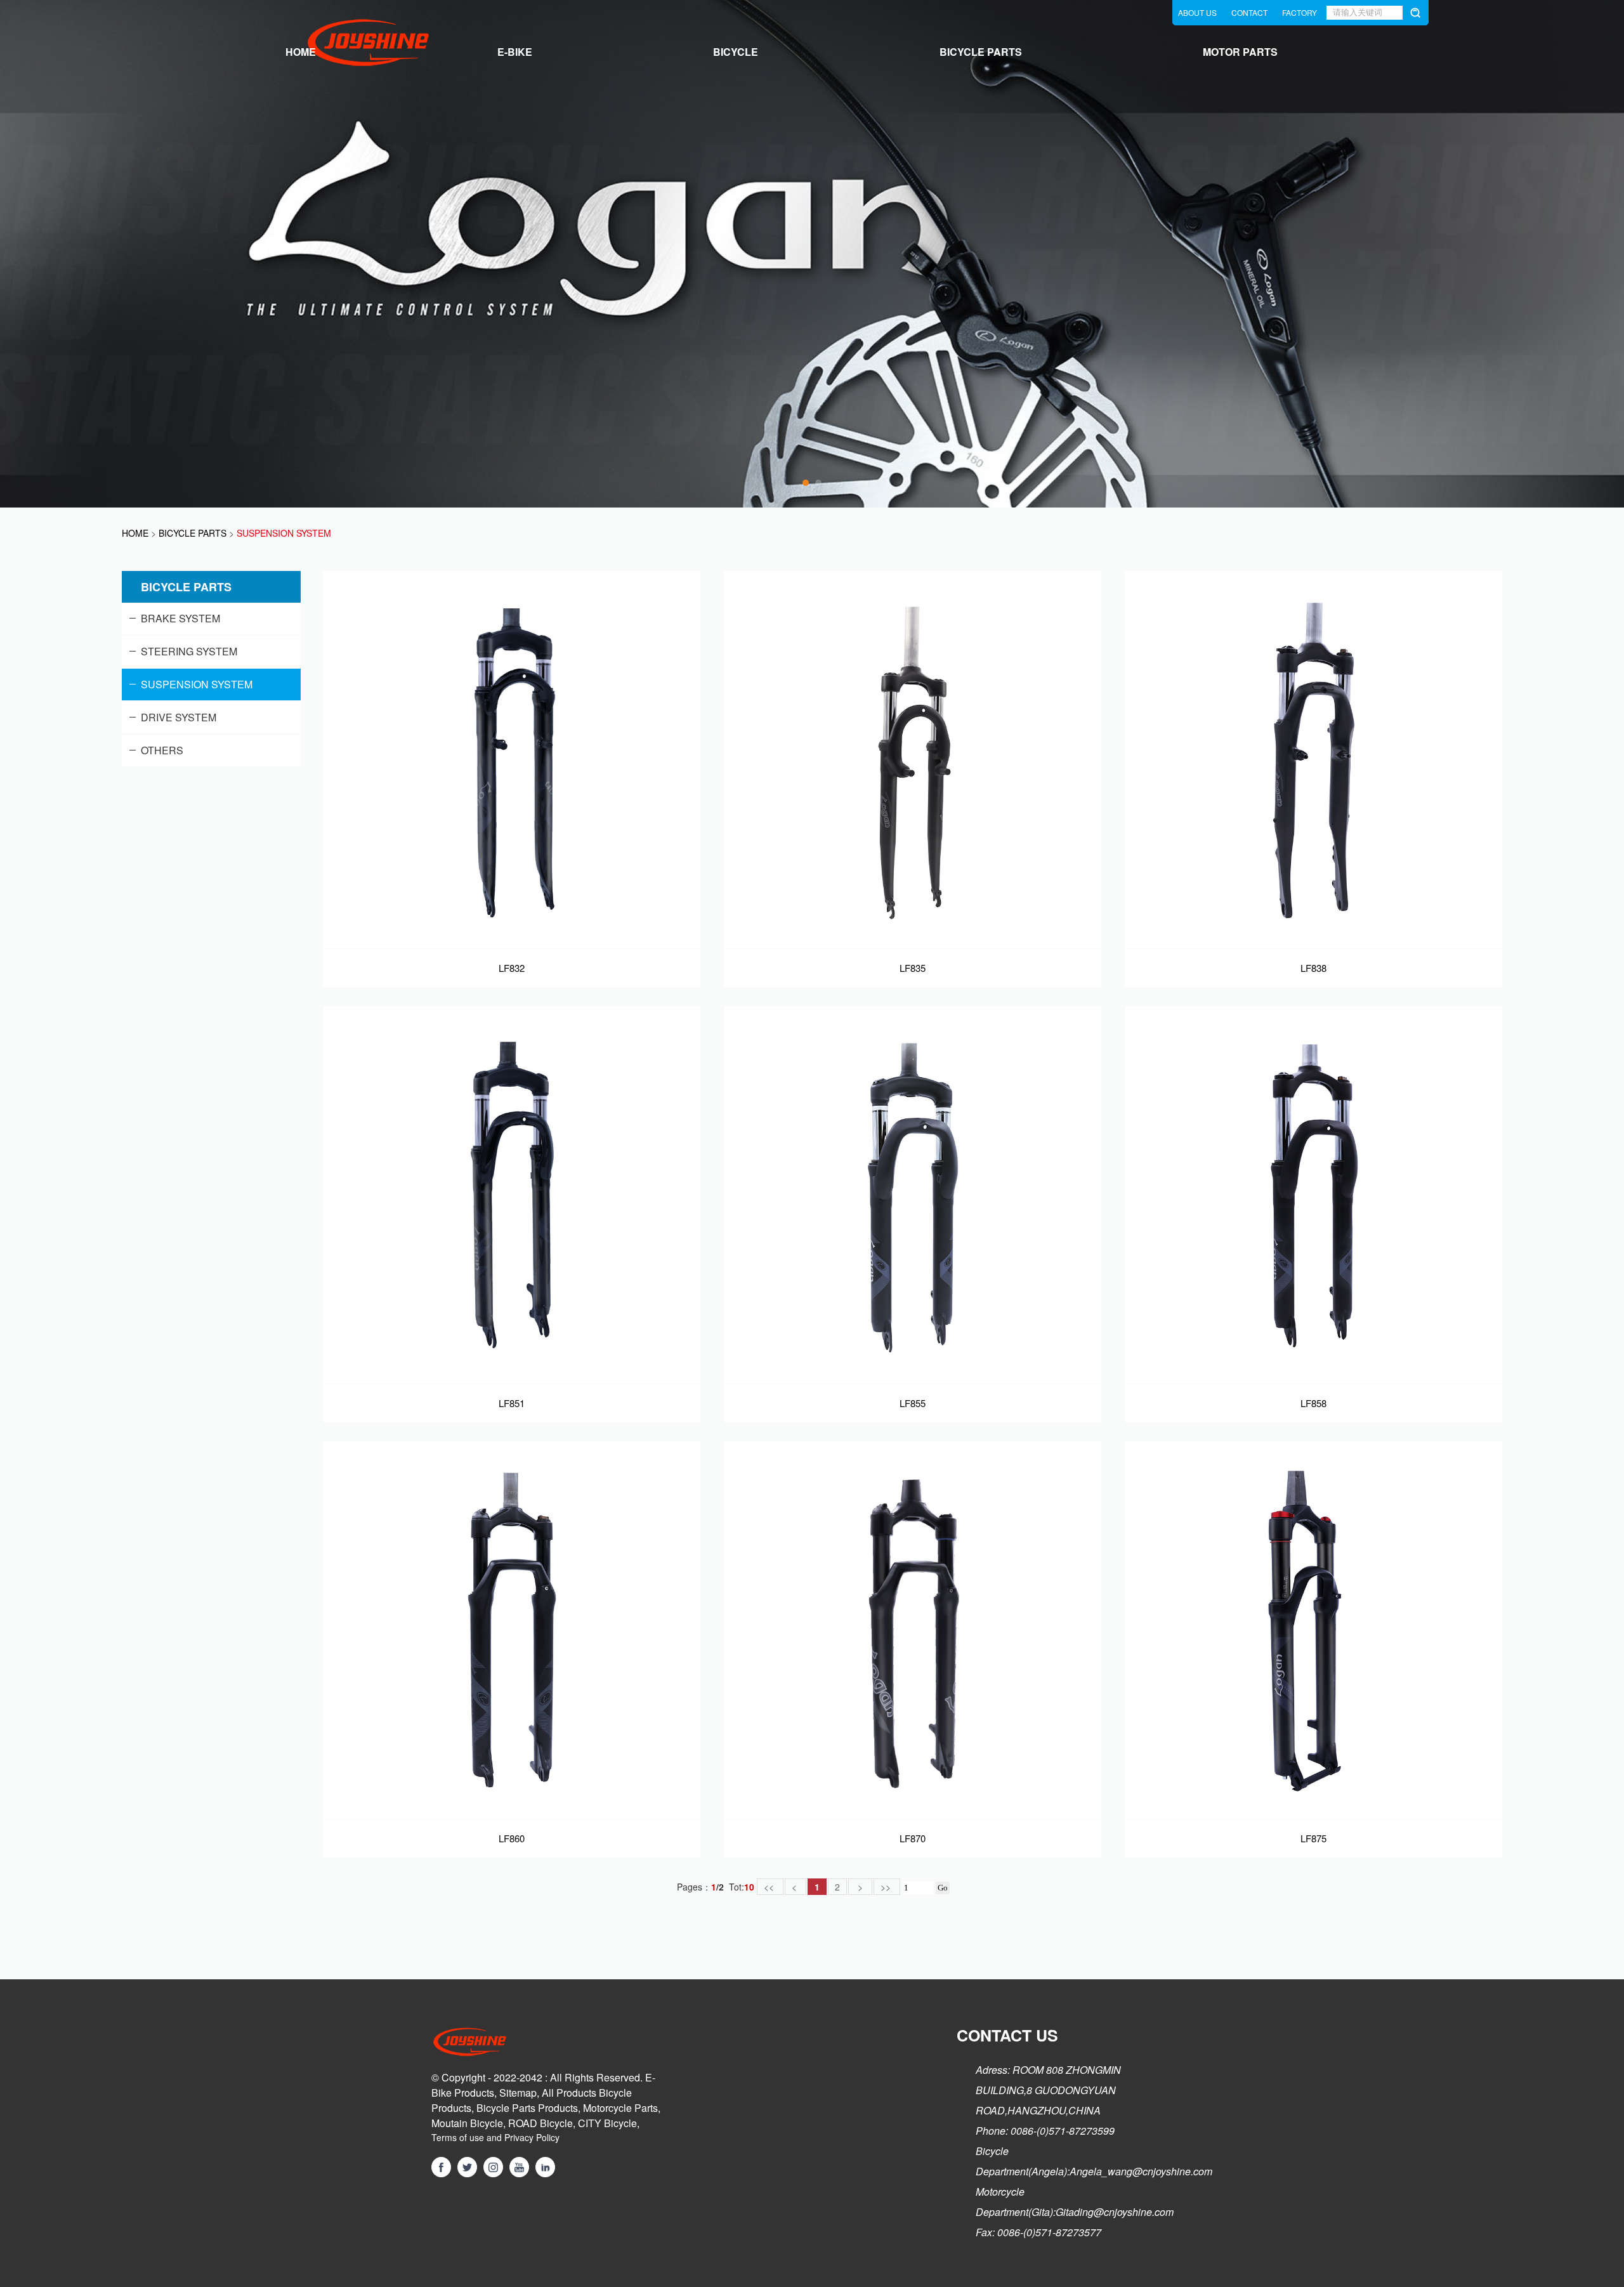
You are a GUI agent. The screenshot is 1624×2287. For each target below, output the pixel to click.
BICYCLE (736, 52)
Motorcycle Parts (620, 2108)
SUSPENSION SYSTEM (197, 684)
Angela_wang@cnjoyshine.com (1141, 2171)
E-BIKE (515, 52)
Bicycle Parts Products (527, 2108)
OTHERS (162, 750)
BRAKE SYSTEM (180, 618)
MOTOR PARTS (1240, 52)
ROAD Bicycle (540, 2123)
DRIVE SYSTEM (179, 717)
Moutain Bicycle (467, 2123)
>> (887, 1887)
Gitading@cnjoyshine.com (1115, 2212)
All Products (569, 2093)
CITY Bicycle (607, 2123)
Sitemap (518, 2093)
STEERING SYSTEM (189, 651)
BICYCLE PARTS (981, 52)
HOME (301, 52)
